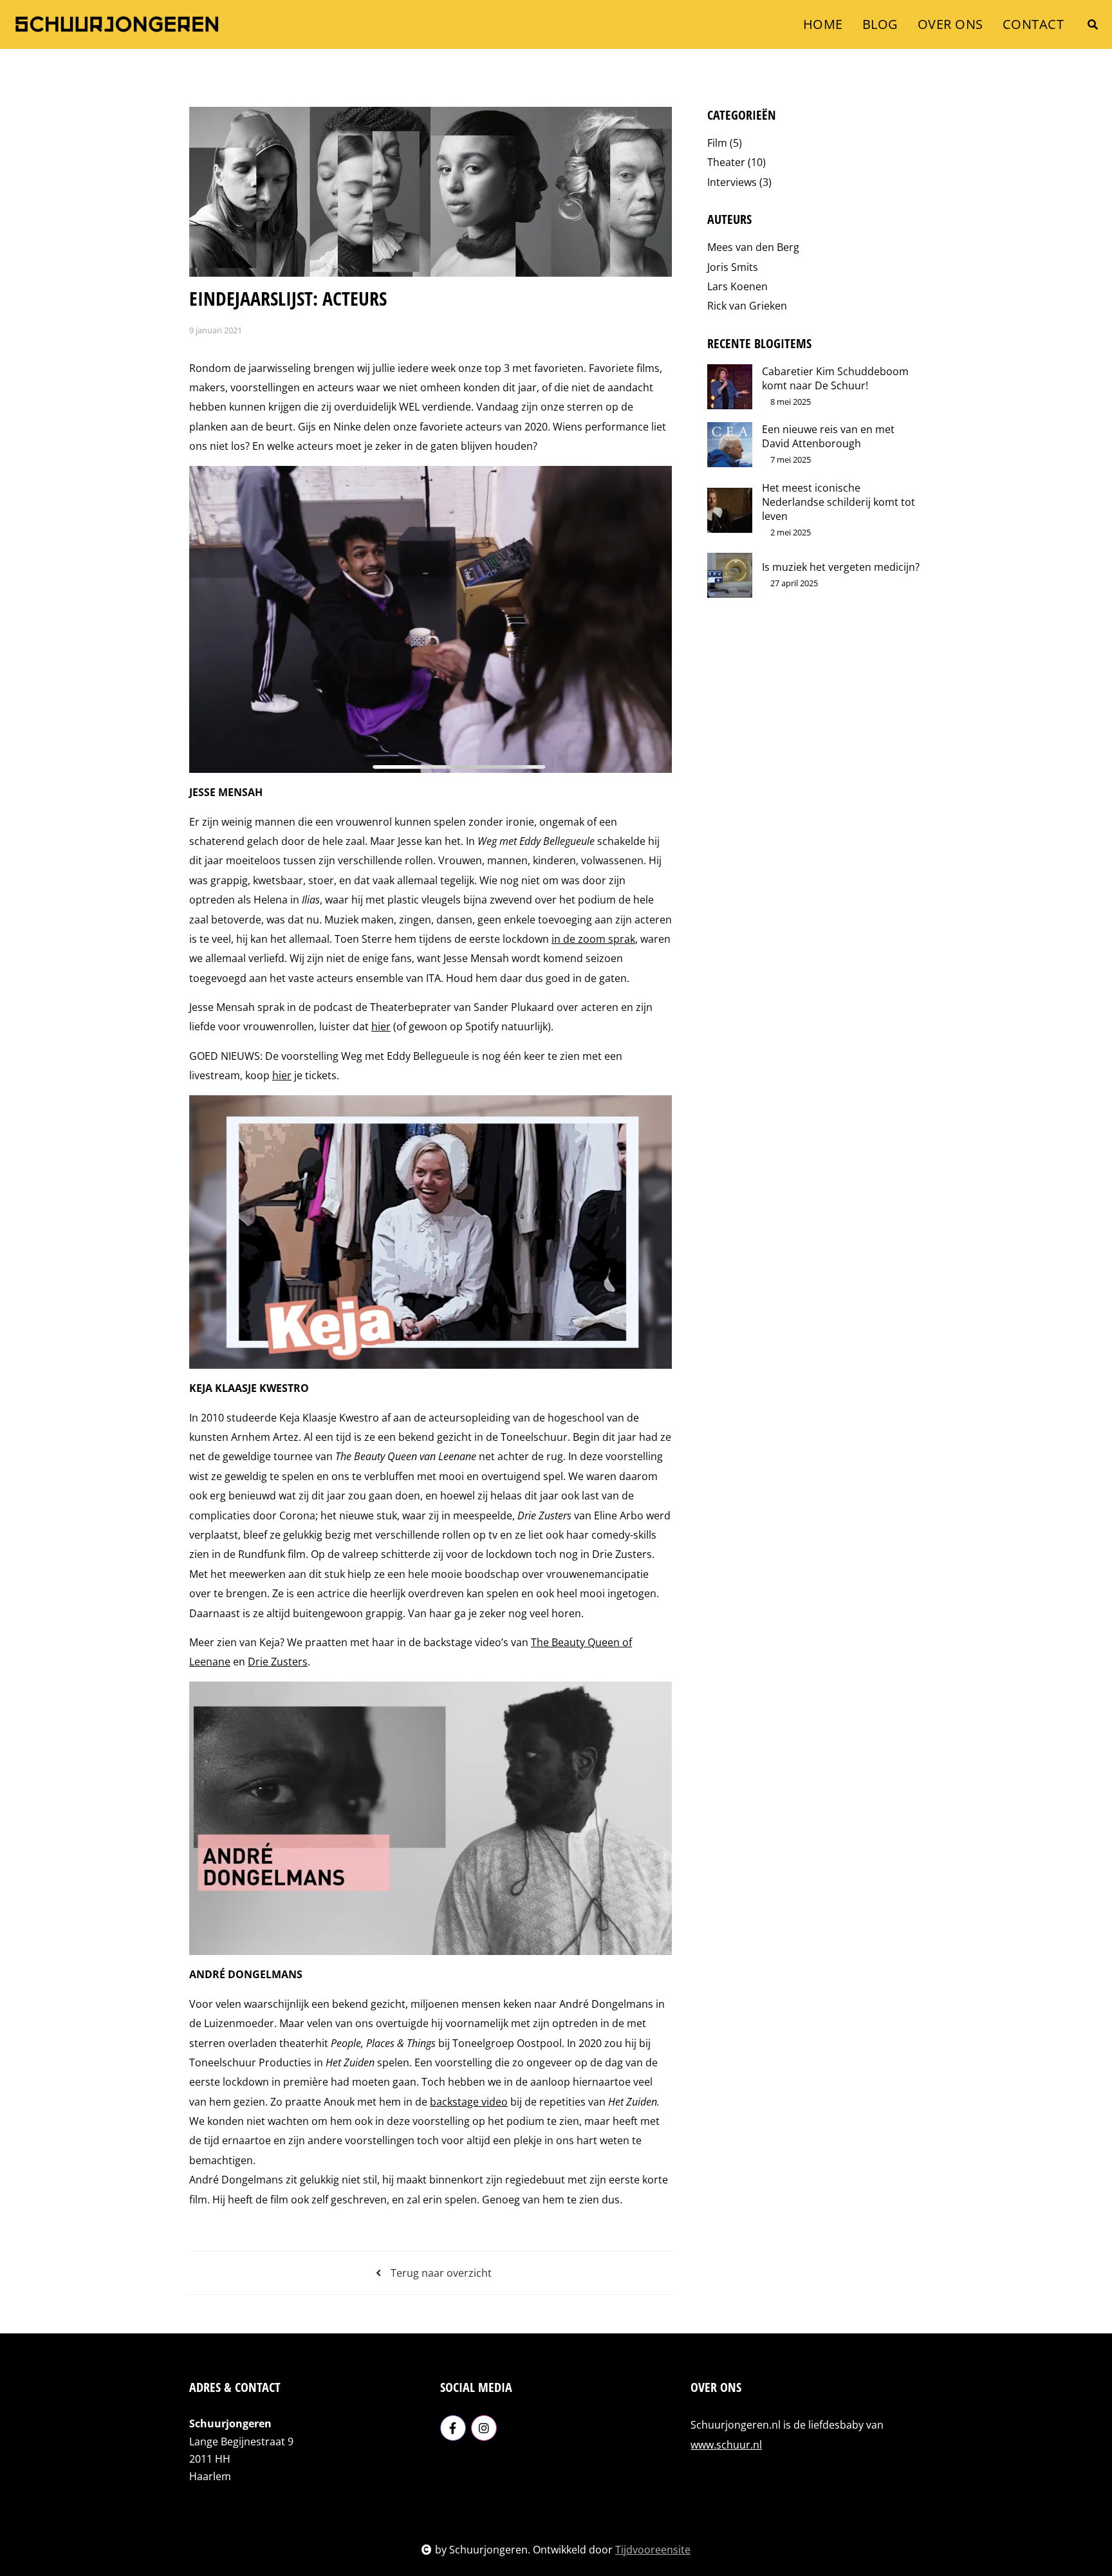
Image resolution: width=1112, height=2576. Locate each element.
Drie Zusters (278, 1662)
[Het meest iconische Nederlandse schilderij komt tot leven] (730, 510)
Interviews (739, 182)
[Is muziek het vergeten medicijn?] (730, 575)
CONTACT (1033, 24)
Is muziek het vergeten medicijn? (841, 567)
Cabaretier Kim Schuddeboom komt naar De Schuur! (835, 378)
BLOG (880, 24)
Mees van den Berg (753, 247)
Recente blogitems (759, 343)
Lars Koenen (737, 286)
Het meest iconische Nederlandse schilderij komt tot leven (839, 502)
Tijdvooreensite (653, 2550)
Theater (737, 162)
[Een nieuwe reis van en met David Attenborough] (730, 445)
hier (381, 1026)
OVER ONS (950, 24)
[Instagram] (484, 2428)
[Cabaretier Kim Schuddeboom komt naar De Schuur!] (730, 387)
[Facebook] (453, 2428)
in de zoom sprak (593, 939)
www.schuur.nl (726, 2445)
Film (725, 143)
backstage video (469, 2102)
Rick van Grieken (747, 306)
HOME (823, 24)
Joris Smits (733, 267)
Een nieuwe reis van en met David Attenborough (828, 436)
